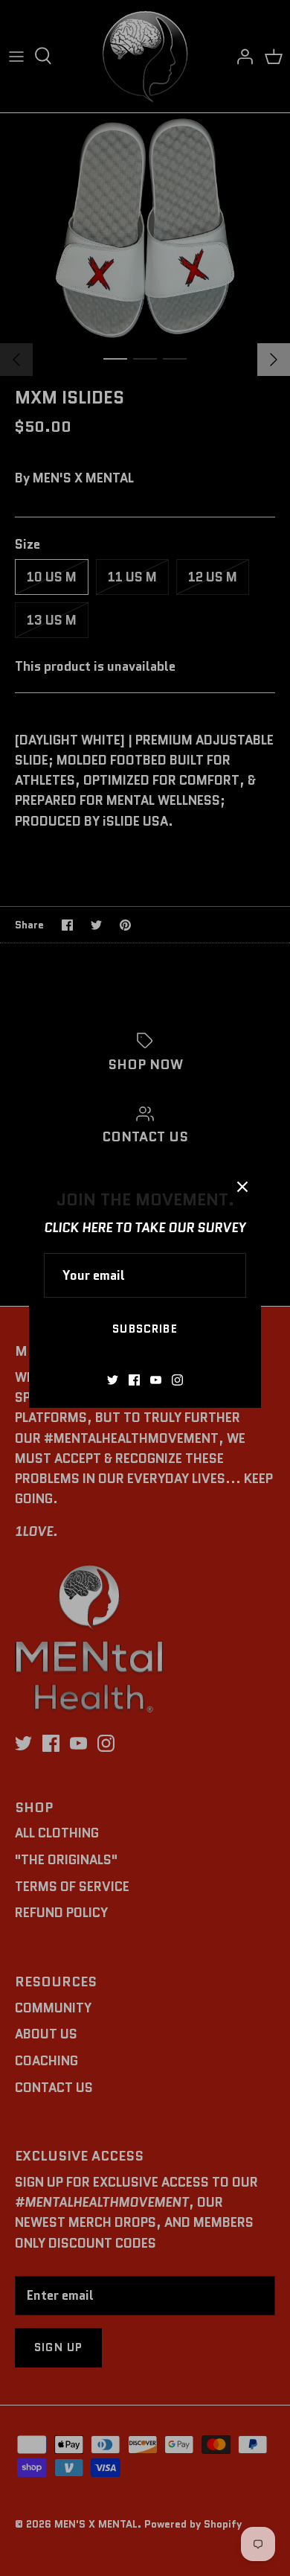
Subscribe (145, 1329)
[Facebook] (134, 1380)
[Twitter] (113, 1380)
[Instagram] (177, 1380)
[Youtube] (156, 1380)
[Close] (242, 1187)
